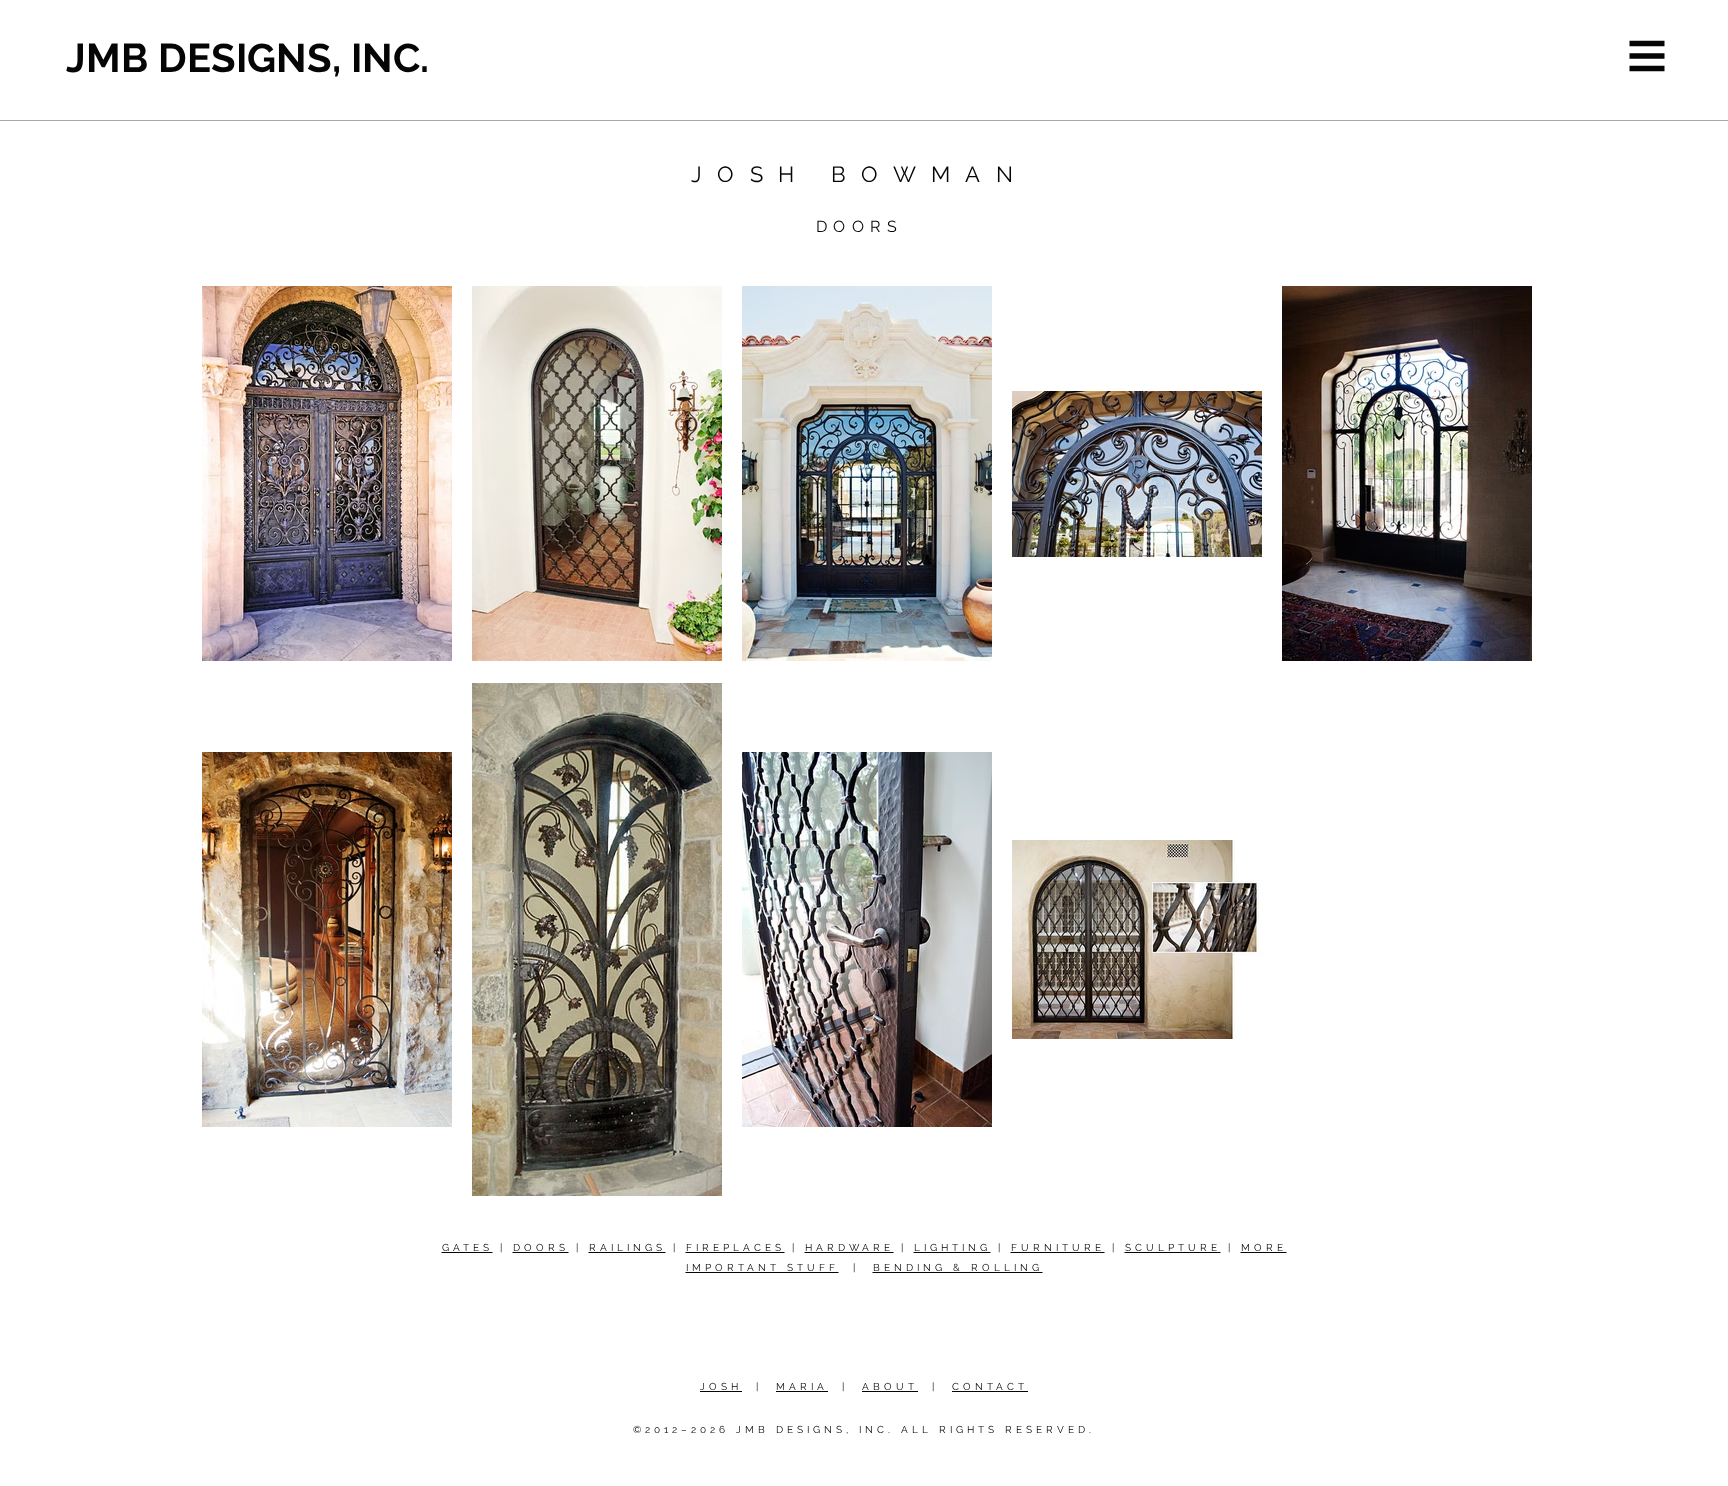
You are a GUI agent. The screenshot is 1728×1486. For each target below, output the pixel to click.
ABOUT (890, 1386)
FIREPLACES (735, 1247)
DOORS (541, 1247)
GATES (467, 1247)
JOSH (721, 1386)
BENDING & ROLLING (958, 1267)
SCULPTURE (1173, 1247)
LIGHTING (952, 1247)
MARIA (802, 1386)
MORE (1264, 1247)
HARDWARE (849, 1247)
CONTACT (990, 1386)
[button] (1647, 56)
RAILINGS (627, 1247)
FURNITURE (1058, 1247)
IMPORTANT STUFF (762, 1267)
